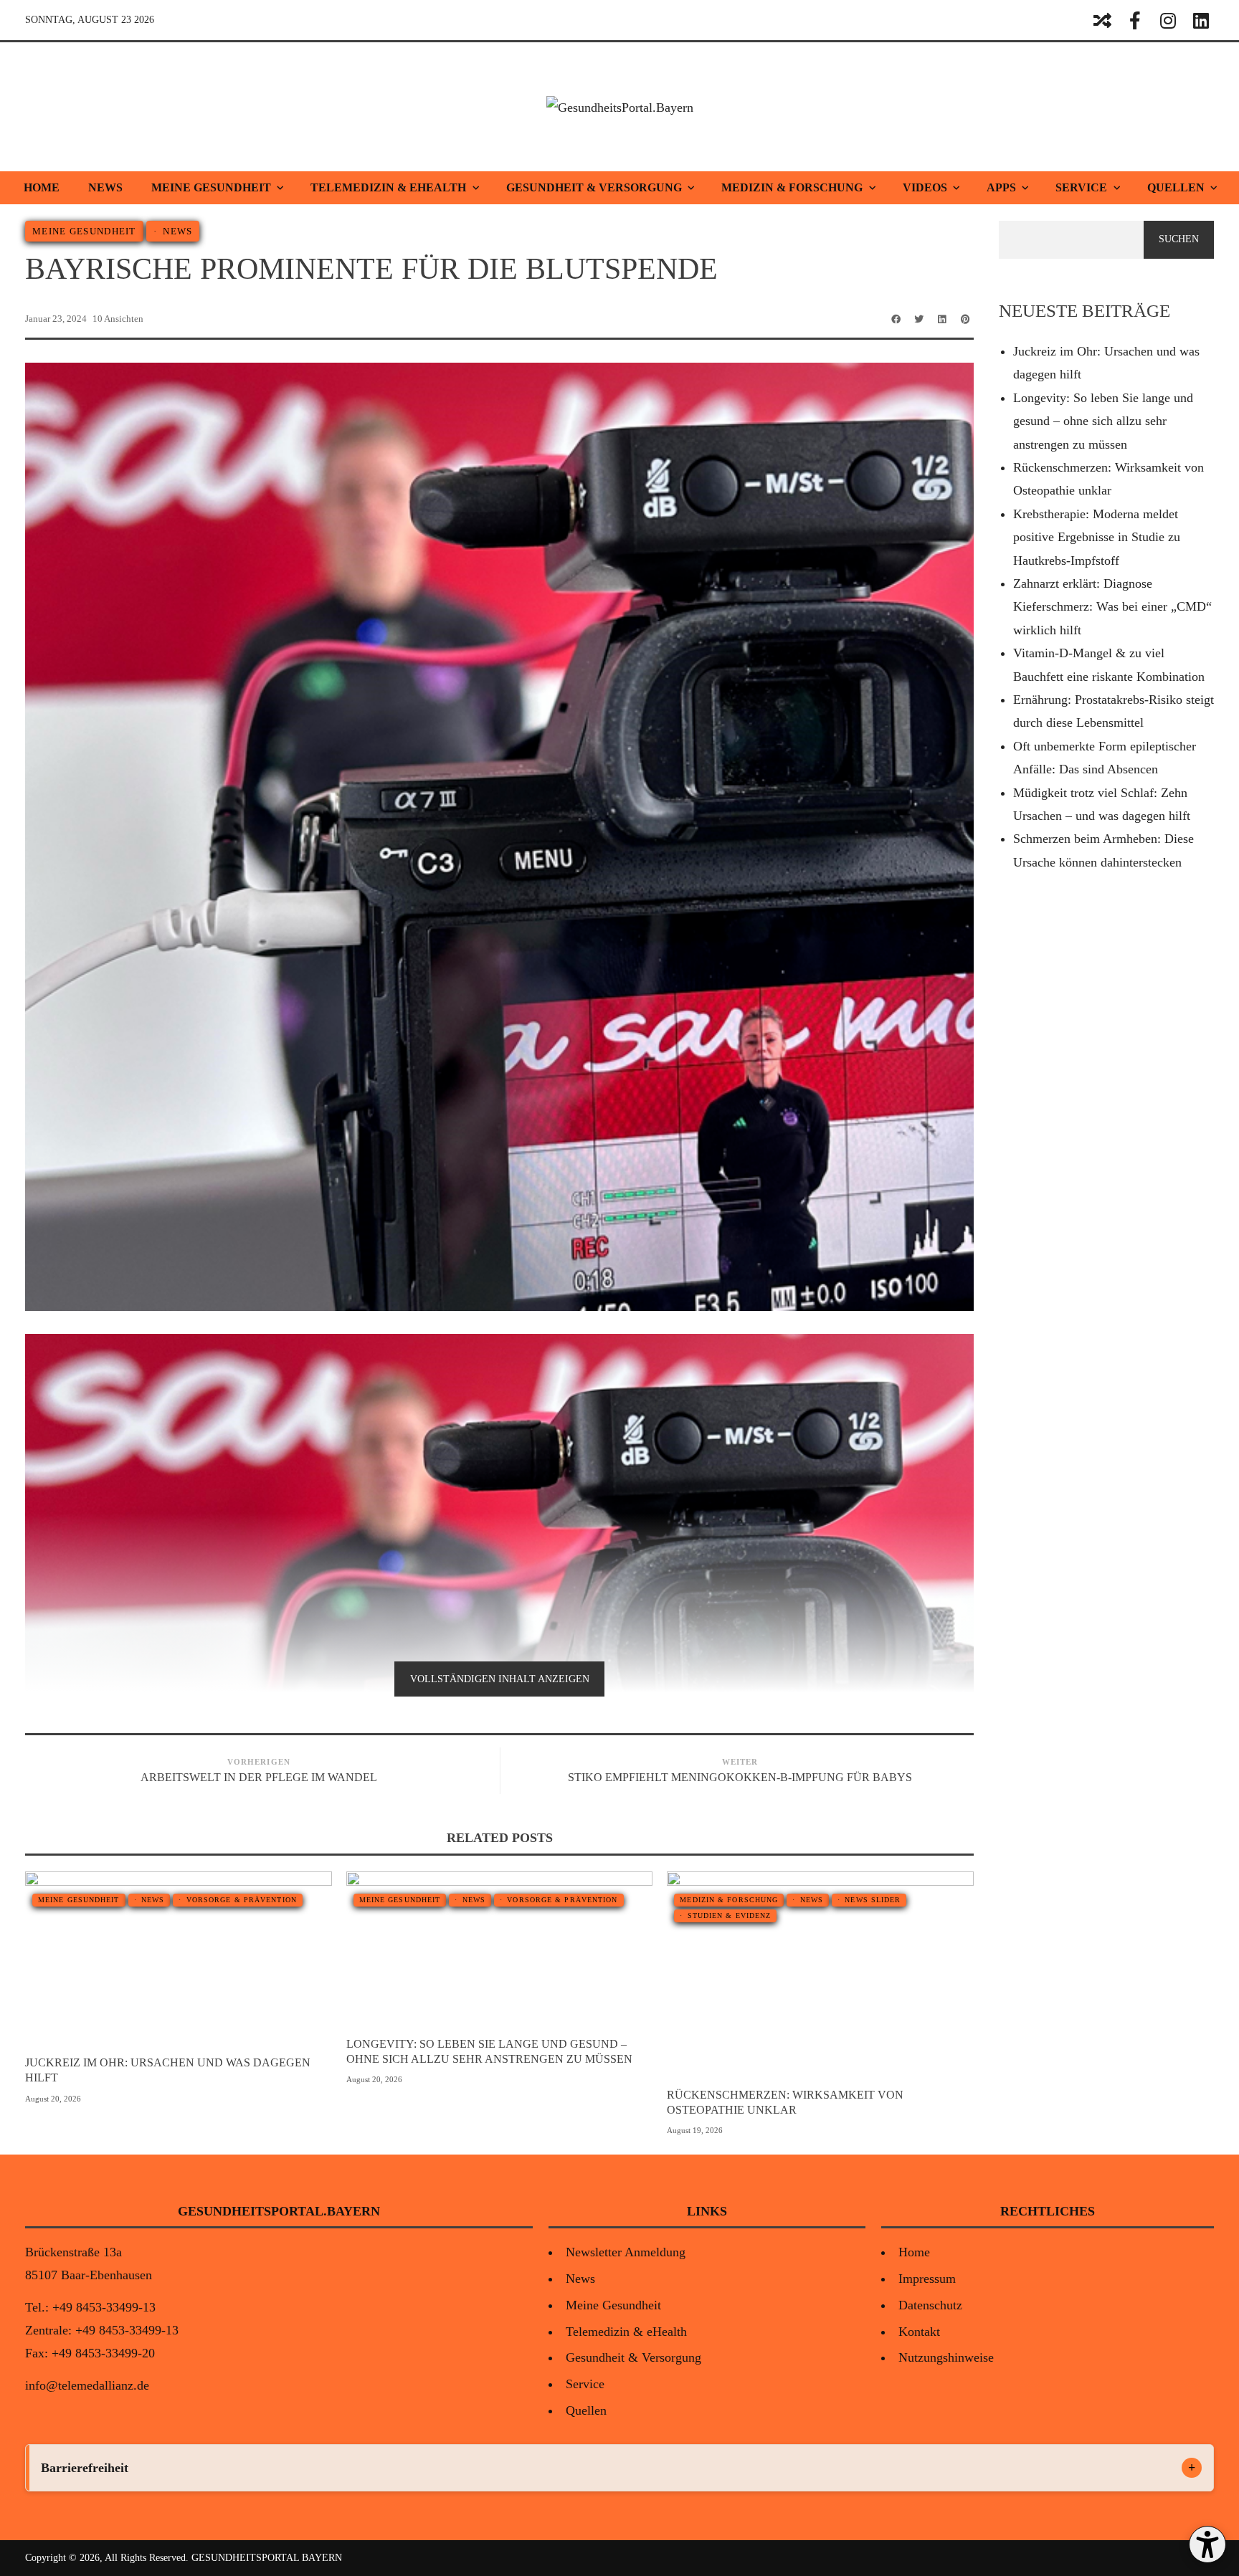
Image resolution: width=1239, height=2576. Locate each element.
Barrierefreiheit (85, 2468)
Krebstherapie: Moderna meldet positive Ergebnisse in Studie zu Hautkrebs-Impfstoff (1097, 537)
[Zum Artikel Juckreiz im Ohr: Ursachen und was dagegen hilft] (204, 1957)
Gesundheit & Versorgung (594, 187)
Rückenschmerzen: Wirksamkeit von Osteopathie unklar (785, 2102)
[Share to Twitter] (919, 319)
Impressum (927, 2279)
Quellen (1176, 187)
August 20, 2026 (53, 2099)
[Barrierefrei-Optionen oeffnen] (1207, 2544)
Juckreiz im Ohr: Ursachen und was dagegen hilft (168, 2070)
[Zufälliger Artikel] (1102, 20)
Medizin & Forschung (792, 187)
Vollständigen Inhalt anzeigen (500, 1679)
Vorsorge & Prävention (242, 1900)
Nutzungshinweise (946, 2357)
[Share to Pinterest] (965, 319)
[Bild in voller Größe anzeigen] (153, 1957)
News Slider (873, 1900)
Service (1081, 187)
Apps (1001, 187)
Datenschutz (930, 2305)
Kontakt (919, 2332)
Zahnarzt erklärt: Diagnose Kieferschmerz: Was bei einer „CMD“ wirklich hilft (1112, 607)
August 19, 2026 (695, 2130)
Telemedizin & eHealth (388, 187)
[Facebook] (1135, 20)
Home (42, 187)
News (105, 187)
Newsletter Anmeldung (626, 2252)
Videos (925, 187)
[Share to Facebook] (896, 319)
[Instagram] (1168, 20)
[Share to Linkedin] (942, 319)
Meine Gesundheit (211, 187)
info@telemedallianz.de (87, 2385)
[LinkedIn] (1201, 20)
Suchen (1179, 239)
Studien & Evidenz (730, 1916)
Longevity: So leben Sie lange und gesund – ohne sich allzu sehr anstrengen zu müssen (489, 2051)
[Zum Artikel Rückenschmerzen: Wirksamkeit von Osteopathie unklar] (846, 1974)
